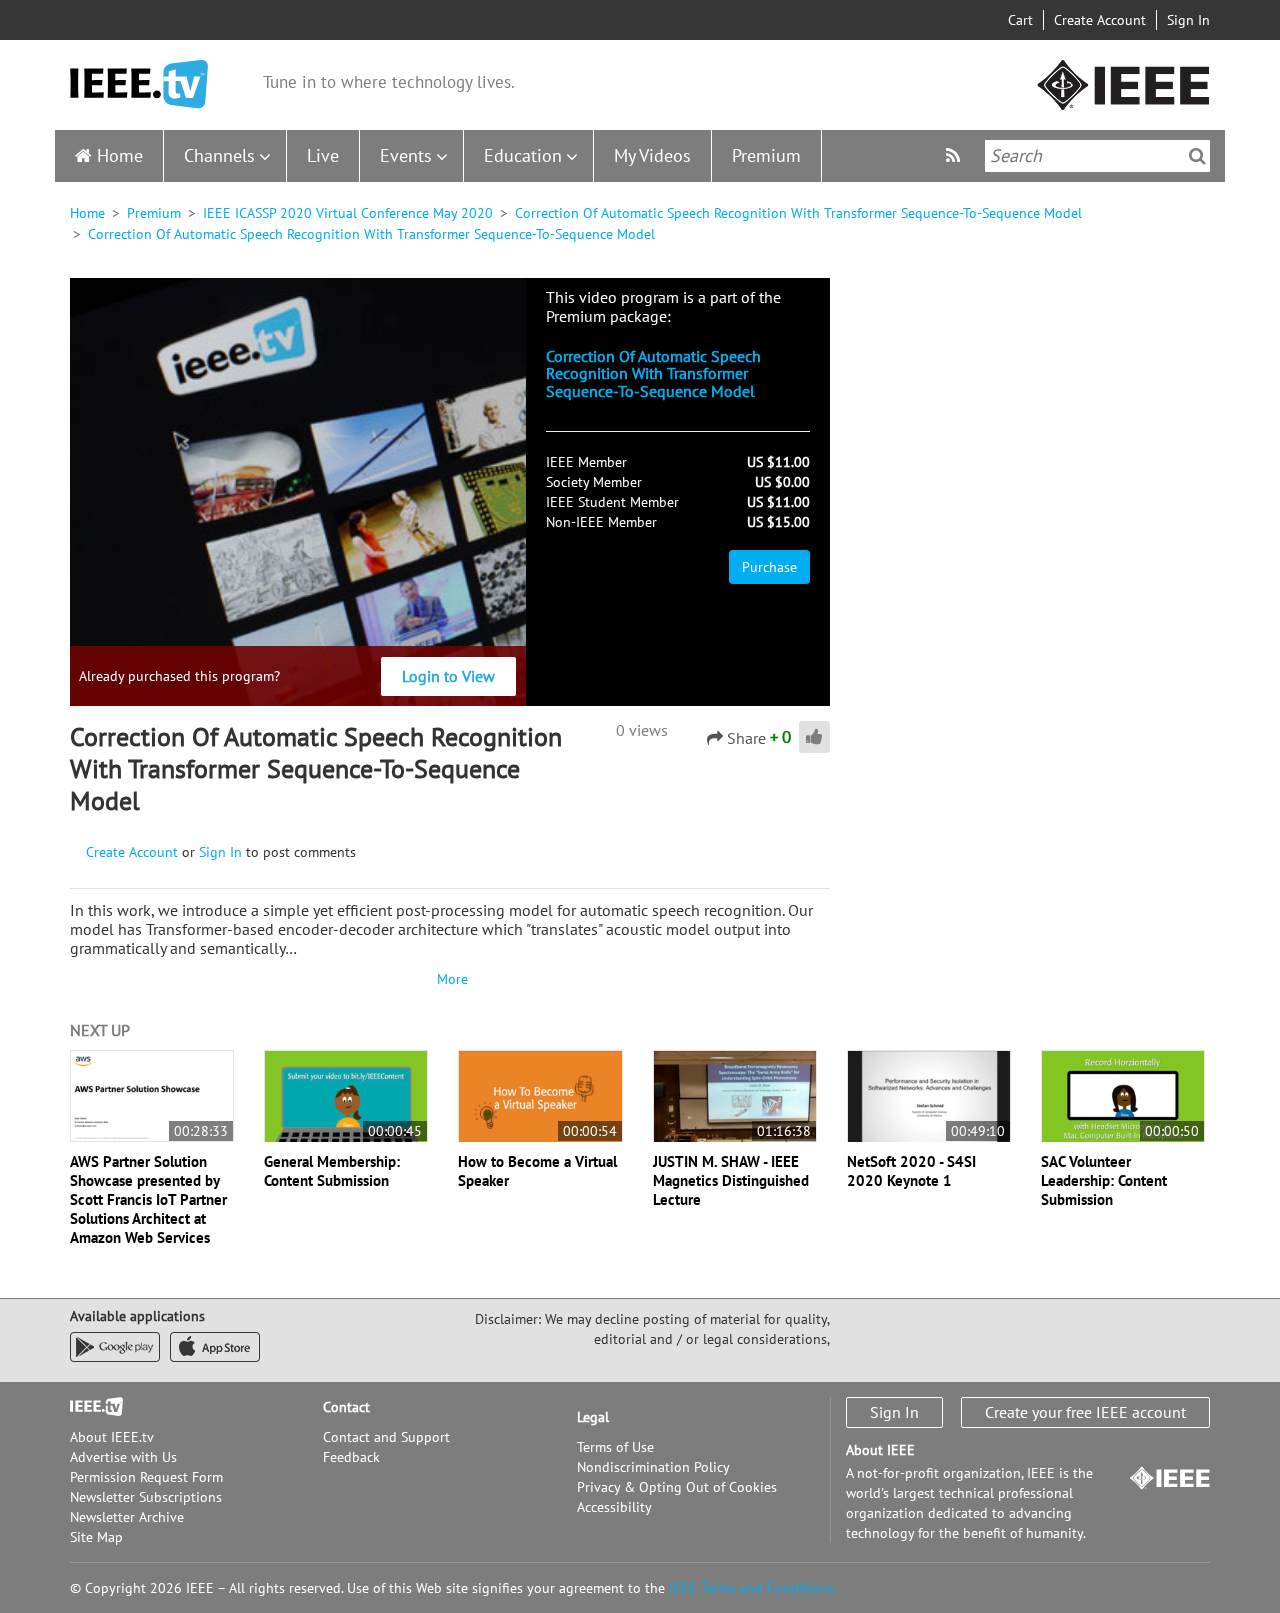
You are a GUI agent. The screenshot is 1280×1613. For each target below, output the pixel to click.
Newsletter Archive (127, 1517)
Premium (766, 155)
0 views (642, 730)
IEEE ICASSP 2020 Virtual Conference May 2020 (348, 213)
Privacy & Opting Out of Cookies (677, 1487)
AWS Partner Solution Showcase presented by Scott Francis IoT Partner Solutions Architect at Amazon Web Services (148, 1199)
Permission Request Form (146, 1477)
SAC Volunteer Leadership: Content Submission (1104, 1180)
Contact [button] (346, 1407)
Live (323, 155)
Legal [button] (593, 1417)
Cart (1020, 20)
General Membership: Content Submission (332, 1171)
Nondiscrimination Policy (653, 1467)
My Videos (652, 155)
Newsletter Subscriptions (146, 1497)
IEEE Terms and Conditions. (753, 1588)
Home (120, 155)
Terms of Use (615, 1447)
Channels (219, 155)
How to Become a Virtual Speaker (537, 1171)
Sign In (1188, 20)
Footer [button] (90, 1407)
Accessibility (614, 1507)
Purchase (769, 567)
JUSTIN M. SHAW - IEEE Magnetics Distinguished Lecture (731, 1180)
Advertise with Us (123, 1457)
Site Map (96, 1537)
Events (406, 155)
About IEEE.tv (112, 1437)
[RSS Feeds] (955, 155)
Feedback (351, 1457)
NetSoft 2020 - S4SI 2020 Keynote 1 (911, 1171)
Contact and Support (386, 1437)
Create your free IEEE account (1085, 1412)
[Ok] (1197, 156)
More (450, 979)
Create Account (1100, 20)
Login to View (448, 676)
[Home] (139, 84)
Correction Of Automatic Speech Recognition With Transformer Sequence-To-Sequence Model (798, 213)
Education (523, 155)
